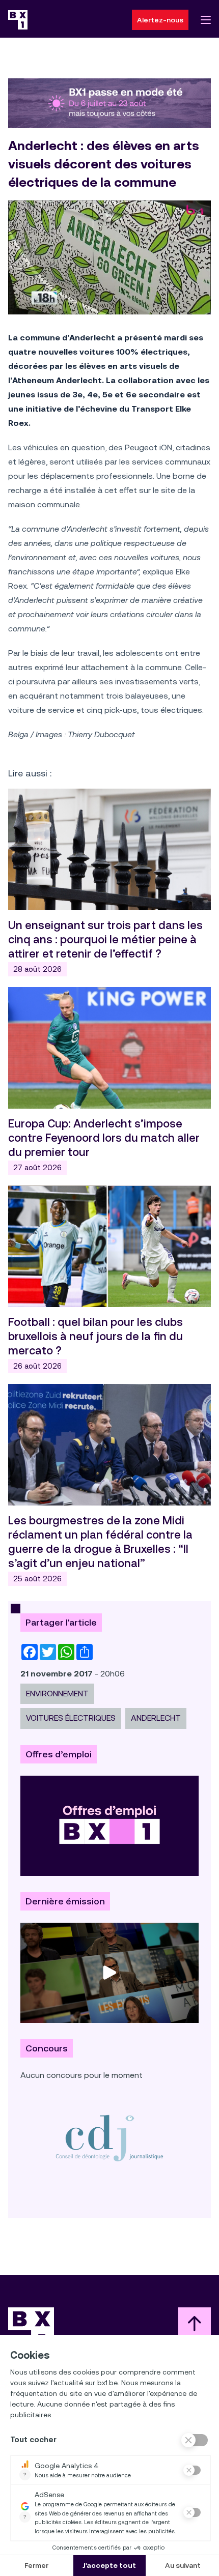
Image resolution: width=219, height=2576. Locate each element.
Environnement (57, 1694)
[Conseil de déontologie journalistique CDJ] (109, 2138)
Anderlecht (156, 1718)
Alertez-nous (160, 20)
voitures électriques (71, 1718)
